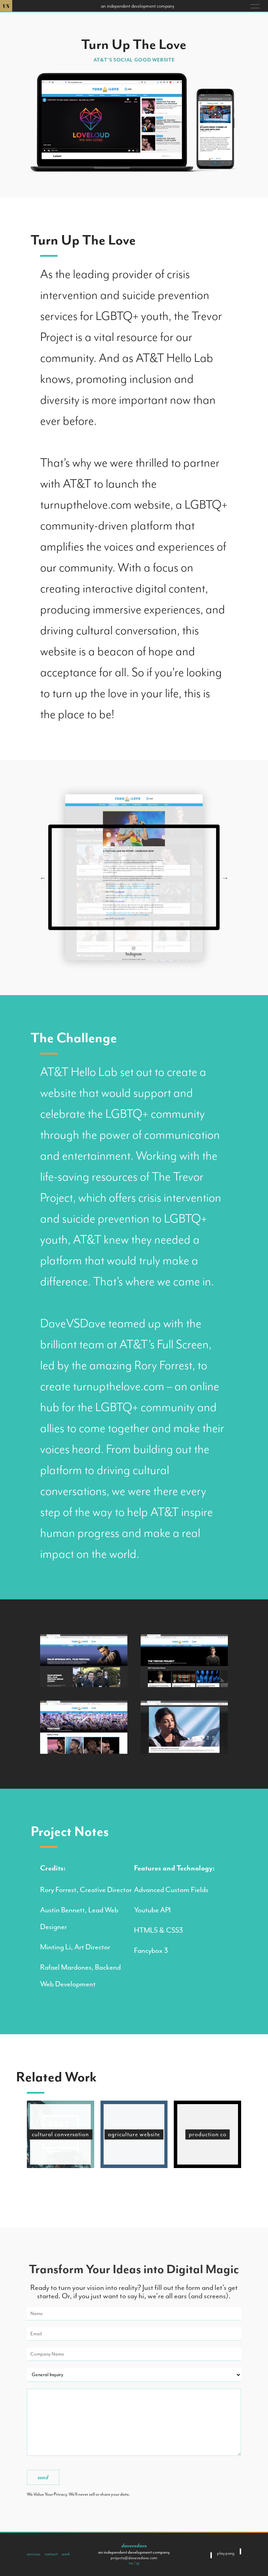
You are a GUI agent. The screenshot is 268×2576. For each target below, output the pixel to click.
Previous (43, 877)
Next (225, 877)
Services (34, 2554)
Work (66, 2554)
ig (137, 2563)
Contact (51, 2554)
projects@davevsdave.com (134, 2558)
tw (131, 2563)
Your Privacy (56, 2494)
